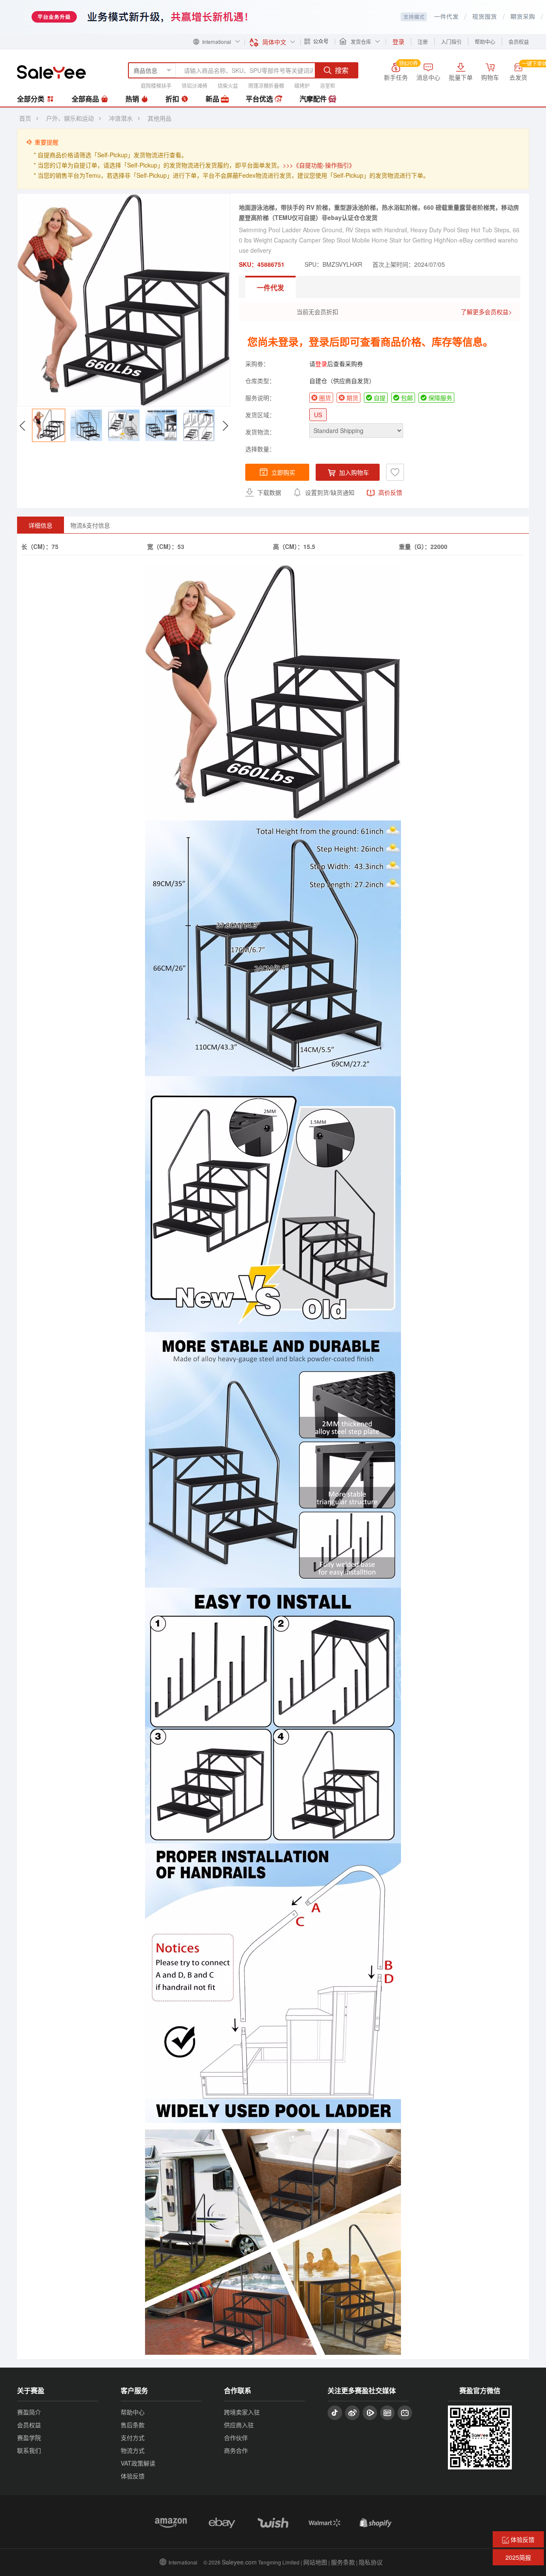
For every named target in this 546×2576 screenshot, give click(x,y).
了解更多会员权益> (486, 312)
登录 (321, 364)
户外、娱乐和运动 (70, 118)
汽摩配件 (314, 99)
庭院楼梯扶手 (156, 85)
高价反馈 (389, 492)
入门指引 (451, 42)
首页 (25, 118)
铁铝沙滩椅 (195, 85)
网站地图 (315, 2562)
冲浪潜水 (121, 118)
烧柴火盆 (228, 85)
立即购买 (283, 472)
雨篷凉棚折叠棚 (266, 85)
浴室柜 (328, 85)
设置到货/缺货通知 (329, 492)
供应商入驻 (239, 2425)
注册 (423, 42)
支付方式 (133, 2437)
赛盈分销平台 (51, 72)
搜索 (342, 70)
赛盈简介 (29, 2412)
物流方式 (133, 2450)
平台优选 (260, 99)
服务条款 (343, 2562)
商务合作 (236, 2450)
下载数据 (268, 492)
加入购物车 (353, 472)
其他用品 (160, 118)
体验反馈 (133, 2476)
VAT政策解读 (138, 2463)
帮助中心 (485, 42)
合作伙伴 (236, 2437)
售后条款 (133, 2425)
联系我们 (29, 2450)
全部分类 (32, 99)
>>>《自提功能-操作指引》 (319, 165)
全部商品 (86, 99)
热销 (133, 99)
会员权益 (519, 42)
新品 (213, 99)
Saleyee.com (239, 2562)
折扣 (173, 99)
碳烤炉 (302, 85)
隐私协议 (371, 2562)
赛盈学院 (29, 2437)
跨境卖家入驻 (242, 2412)
